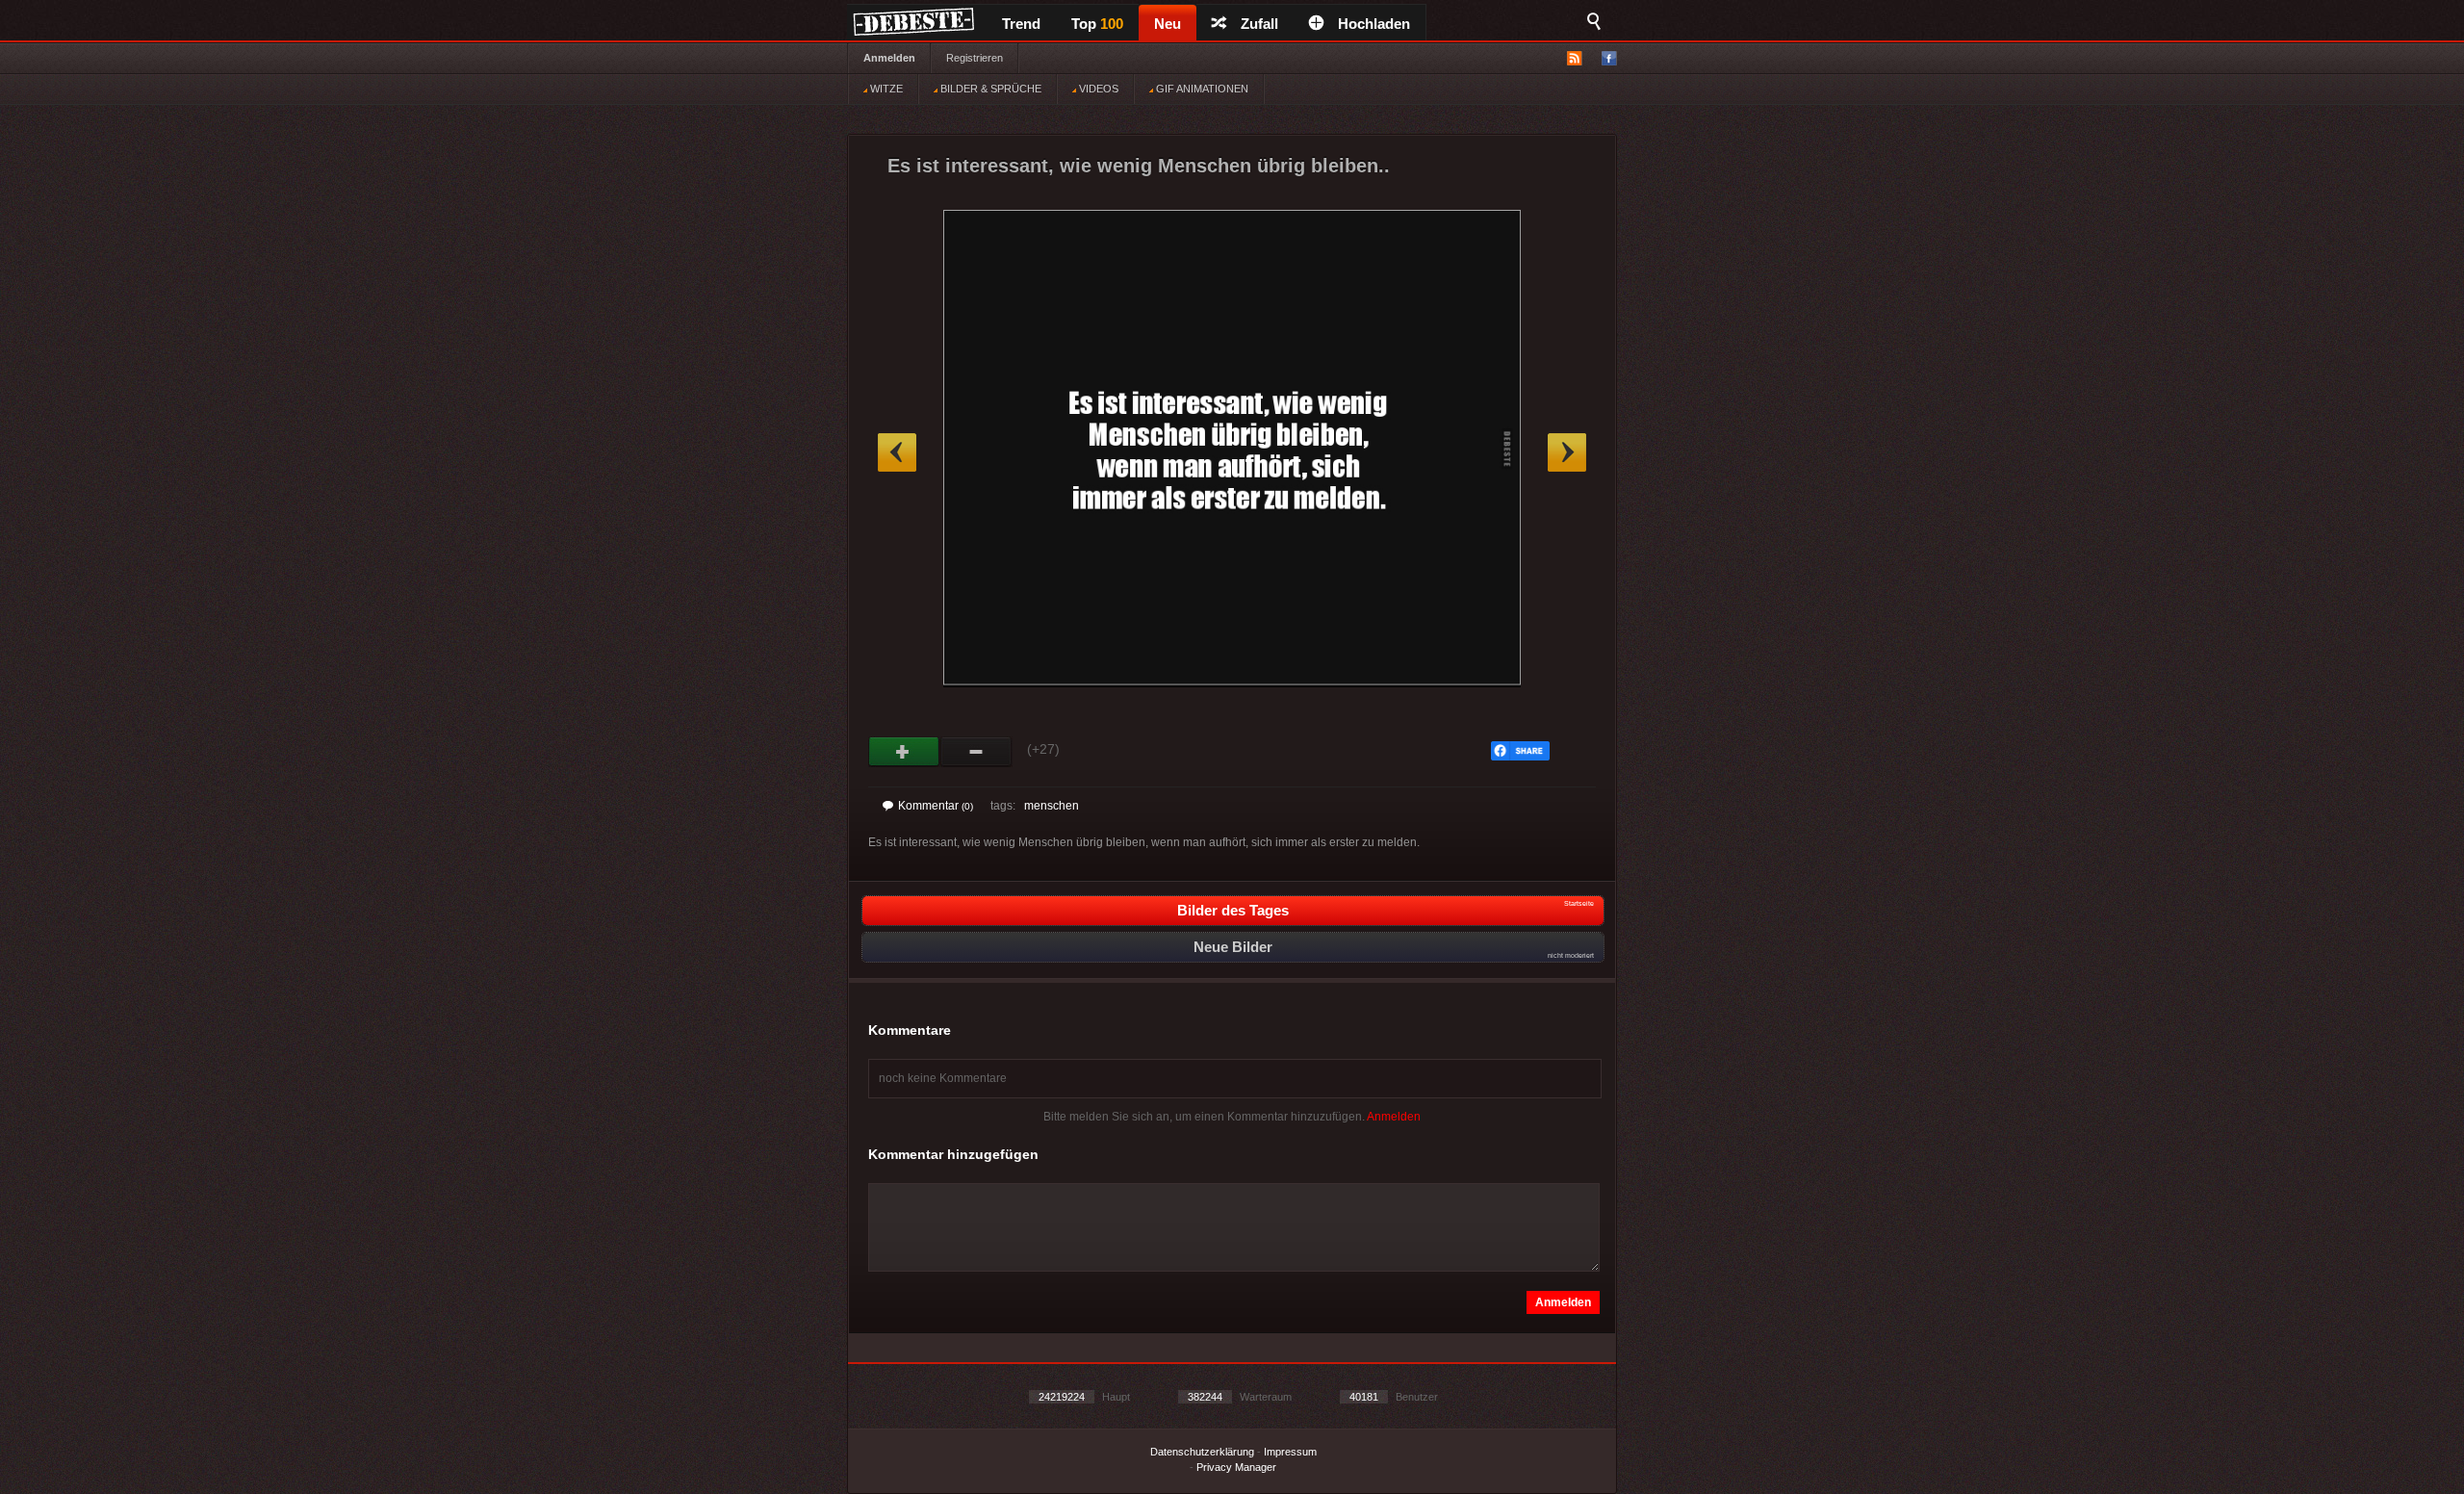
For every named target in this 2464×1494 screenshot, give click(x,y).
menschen (1052, 806)
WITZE (885, 89)
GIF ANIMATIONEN (1201, 89)
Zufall (1259, 24)
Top (1097, 24)
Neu (1168, 24)
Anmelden (889, 58)
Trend (1021, 24)
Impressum (1290, 1452)
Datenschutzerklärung (1202, 1452)
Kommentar (936, 806)
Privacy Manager (1236, 1467)
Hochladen (1374, 24)
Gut (904, 752)
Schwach (976, 752)
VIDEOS (1097, 89)
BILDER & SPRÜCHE (989, 89)
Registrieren (975, 58)
